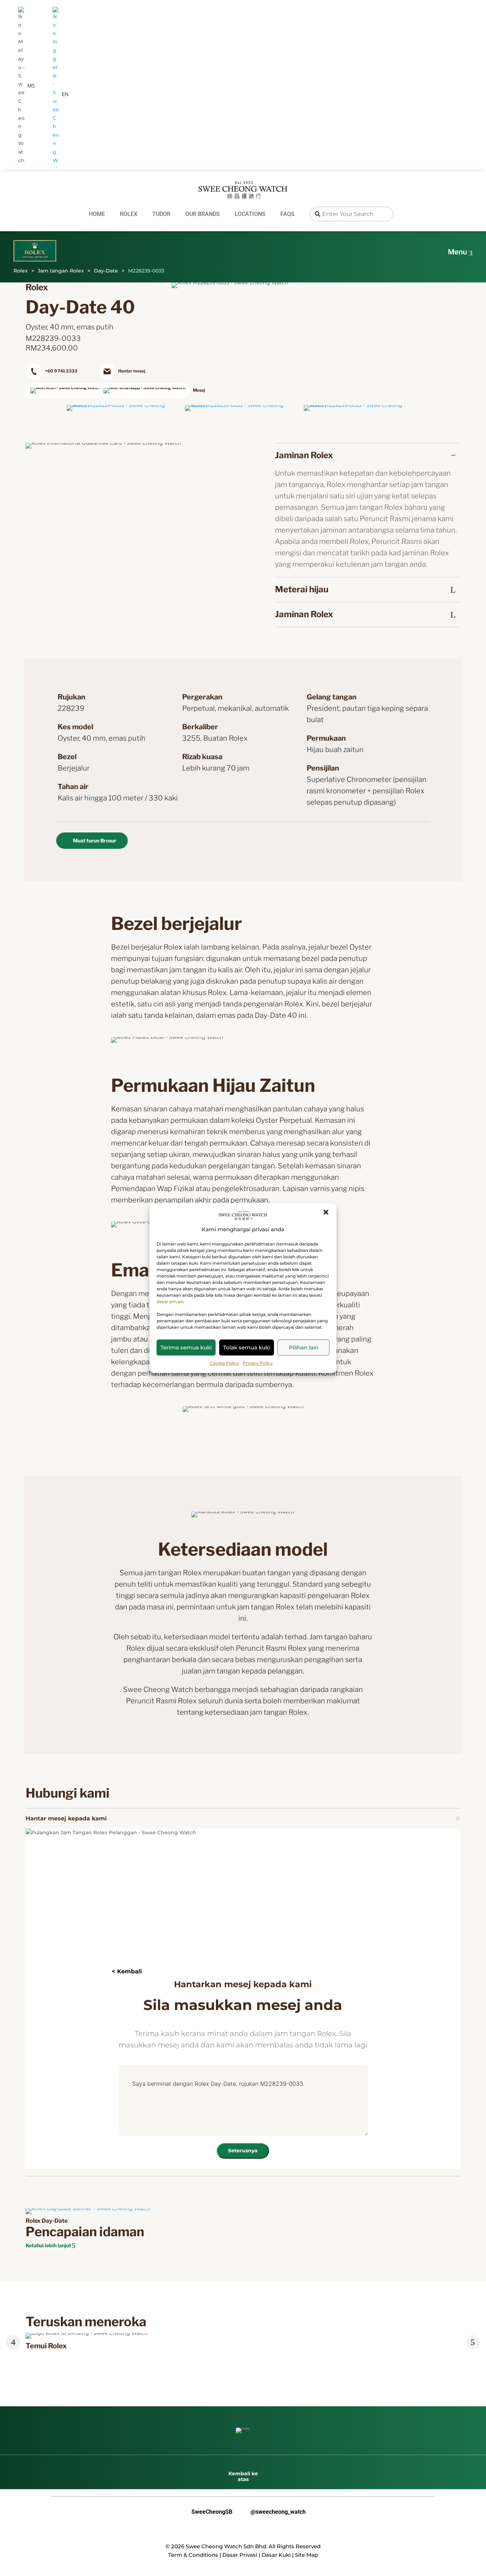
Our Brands (203, 214)
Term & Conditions (193, 2555)
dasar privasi (170, 1302)
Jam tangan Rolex (61, 271)
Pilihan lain (304, 1347)
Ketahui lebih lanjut (48, 2245)
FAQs (287, 214)
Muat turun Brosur (95, 840)
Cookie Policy (224, 1363)
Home (97, 214)
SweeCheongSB (206, 2512)
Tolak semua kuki (247, 1347)
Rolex (129, 214)
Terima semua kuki (186, 1347)
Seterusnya (243, 2151)
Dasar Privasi (240, 2555)
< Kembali (127, 1971)
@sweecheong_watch (273, 2512)
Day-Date (106, 271)
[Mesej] (134, 391)
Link (35, 2337)
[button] (326, 1212)
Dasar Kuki (276, 2555)
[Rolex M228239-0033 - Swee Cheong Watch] (124, 405)
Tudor (161, 214)
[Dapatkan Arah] (60, 391)
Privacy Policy (258, 1363)
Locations (250, 214)
